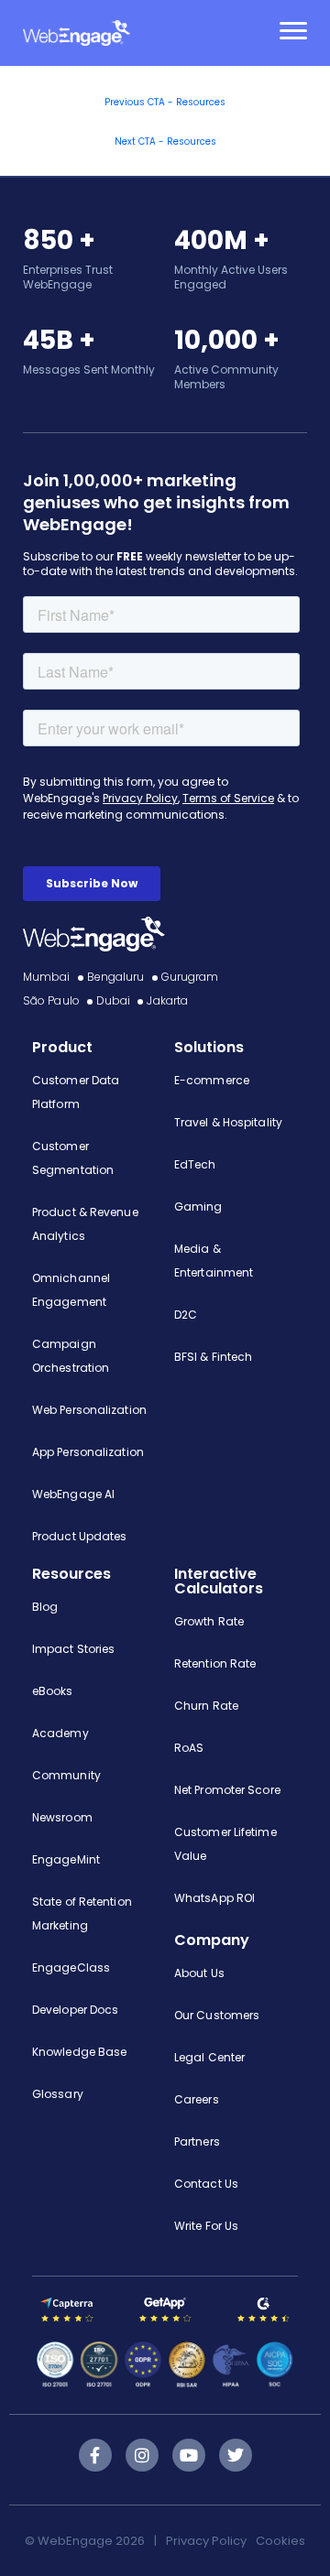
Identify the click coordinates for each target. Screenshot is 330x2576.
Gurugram (190, 977)
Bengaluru (116, 977)
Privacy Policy (206, 2541)
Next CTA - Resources (165, 141)
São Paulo (51, 1000)
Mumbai (47, 977)
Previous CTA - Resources (165, 102)
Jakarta (167, 1000)
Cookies (280, 2541)
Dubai (114, 1000)
